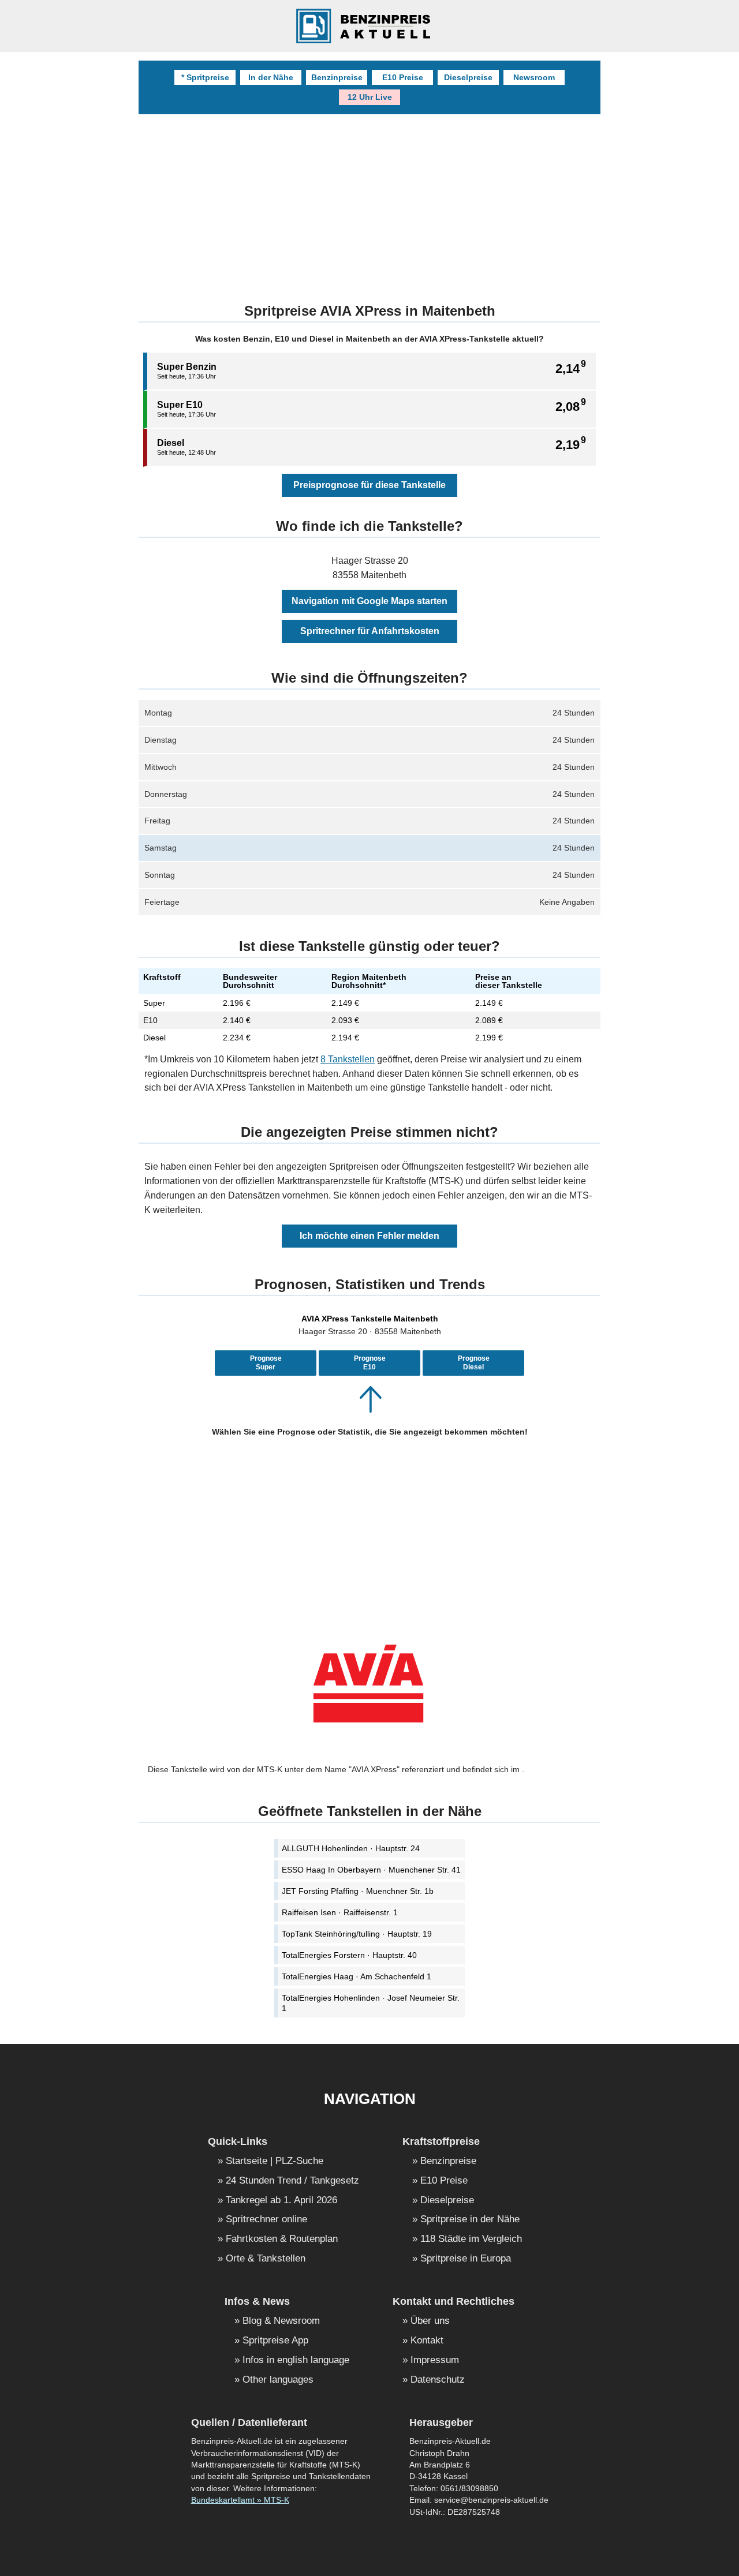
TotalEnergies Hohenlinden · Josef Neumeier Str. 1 (371, 2003)
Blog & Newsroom (281, 2321)
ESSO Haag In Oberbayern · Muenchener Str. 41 (371, 1870)
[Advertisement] (369, 201)
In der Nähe (271, 77)
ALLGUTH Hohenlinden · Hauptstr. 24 (351, 1848)
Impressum (435, 2360)
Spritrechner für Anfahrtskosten (370, 631)
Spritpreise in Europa (466, 2259)
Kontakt (427, 2341)
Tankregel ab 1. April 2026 (281, 2201)
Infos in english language (296, 2360)
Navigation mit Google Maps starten (369, 601)
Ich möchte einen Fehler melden (369, 1236)
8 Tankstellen (348, 1059)
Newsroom (534, 77)
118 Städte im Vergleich (471, 2239)
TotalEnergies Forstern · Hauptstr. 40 (349, 1955)
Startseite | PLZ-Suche (275, 2161)
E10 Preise (403, 77)
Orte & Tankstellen (266, 2259)
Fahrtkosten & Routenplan (282, 2239)
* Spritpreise (205, 77)
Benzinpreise (337, 77)
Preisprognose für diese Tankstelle (369, 485)
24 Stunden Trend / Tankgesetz (292, 2181)
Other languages (278, 2380)
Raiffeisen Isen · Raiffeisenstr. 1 (340, 1912)
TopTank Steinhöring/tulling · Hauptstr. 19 (357, 1934)
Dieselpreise (468, 77)
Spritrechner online (266, 2220)
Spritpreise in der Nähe (470, 2220)
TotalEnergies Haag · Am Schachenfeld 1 (357, 1976)
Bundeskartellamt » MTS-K (240, 2500)
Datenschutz (438, 2380)
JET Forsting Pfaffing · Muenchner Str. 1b (358, 1891)
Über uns (430, 2321)
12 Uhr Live (370, 97)
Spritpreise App (275, 2341)
